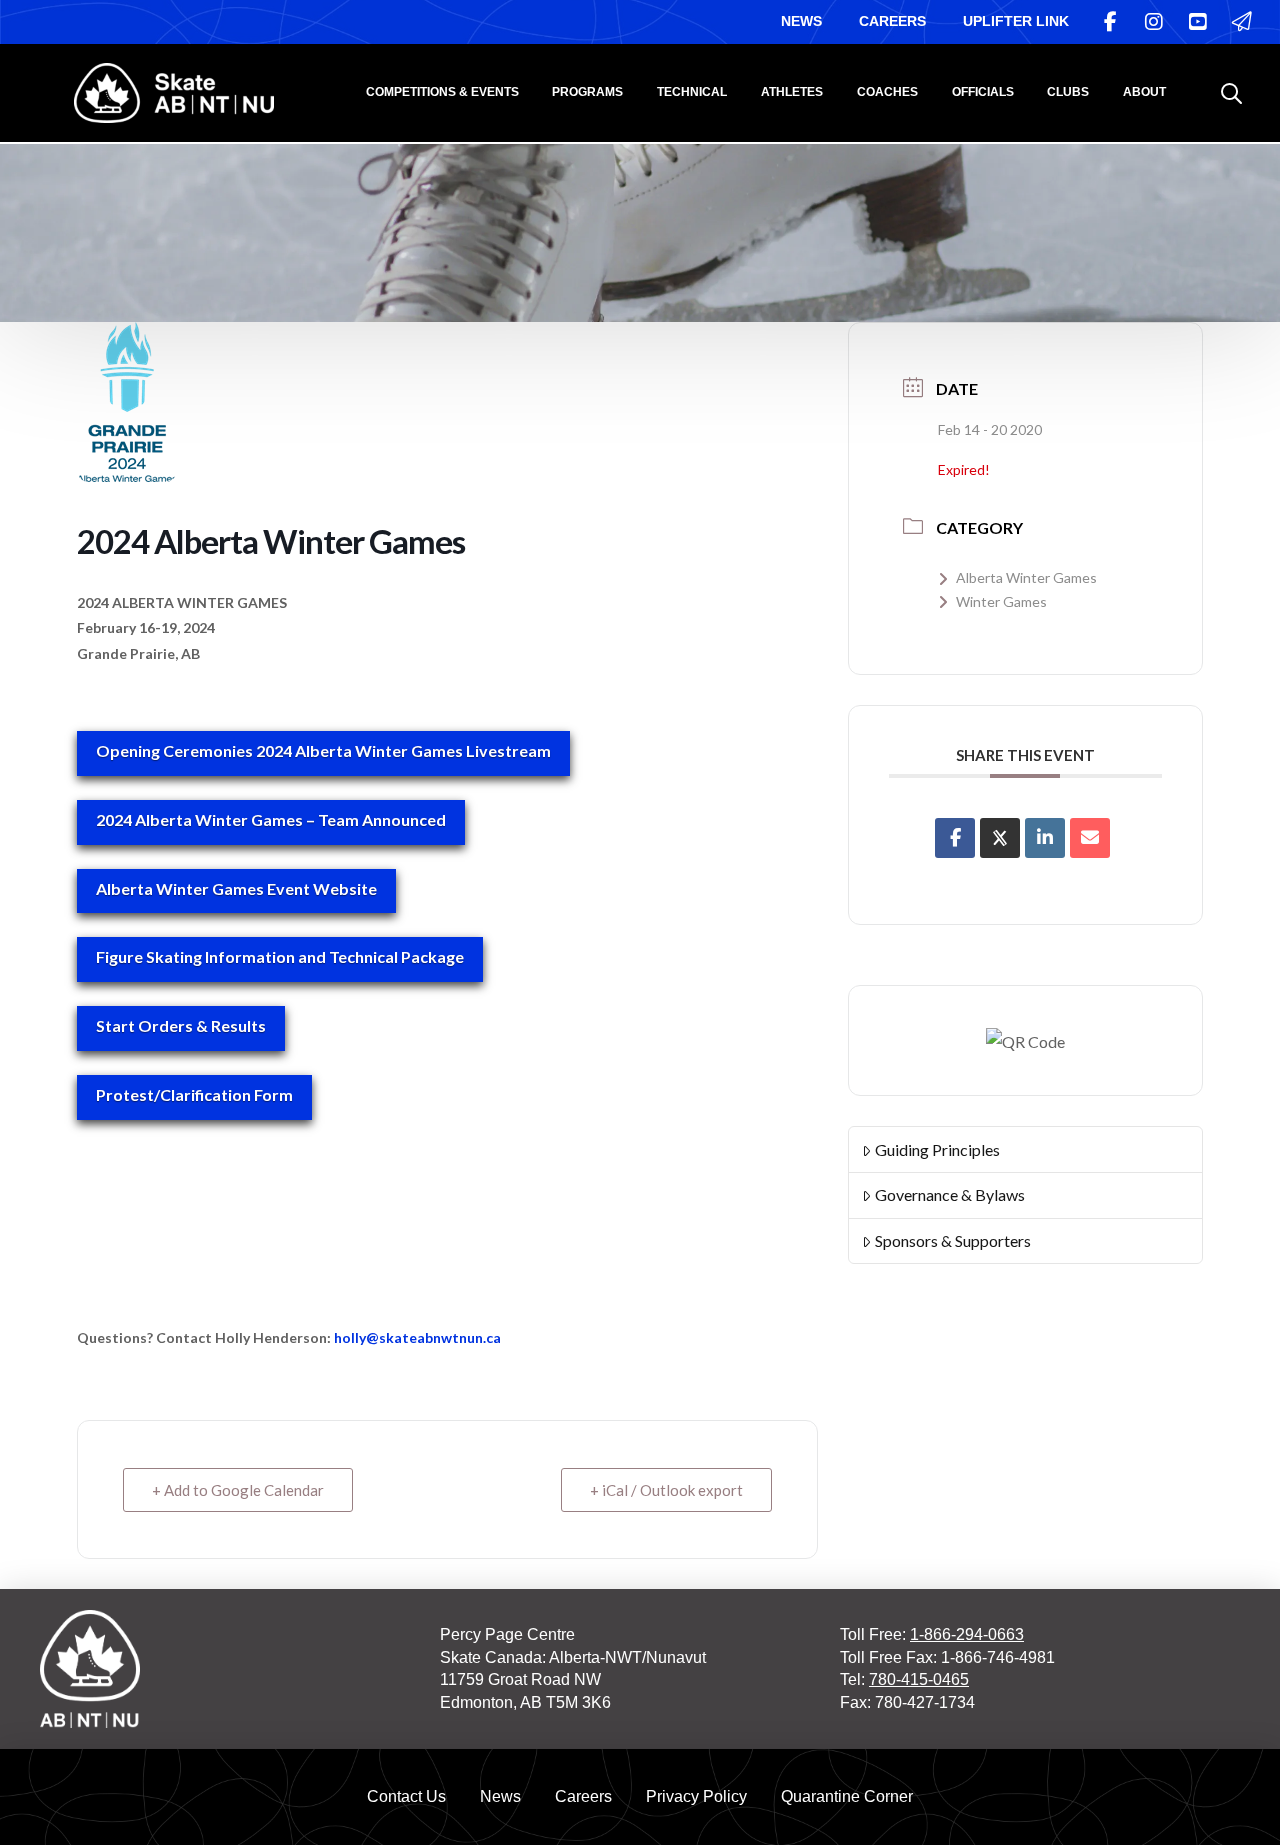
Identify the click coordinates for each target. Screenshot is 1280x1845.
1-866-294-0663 (967, 1634)
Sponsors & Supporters (953, 1240)
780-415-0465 (919, 1679)
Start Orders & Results (181, 1025)
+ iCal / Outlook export (666, 1490)
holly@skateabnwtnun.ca (417, 1337)
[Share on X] (1000, 838)
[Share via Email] (1090, 838)
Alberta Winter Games (1026, 577)
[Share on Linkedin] (1045, 838)
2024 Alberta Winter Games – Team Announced (271, 819)
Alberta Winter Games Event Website (236, 888)
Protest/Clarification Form (194, 1094)
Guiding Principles (937, 1149)
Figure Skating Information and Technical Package (280, 956)
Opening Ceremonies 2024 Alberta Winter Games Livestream (323, 750)
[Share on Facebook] (955, 838)
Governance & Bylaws (950, 1194)
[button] (1231, 93)
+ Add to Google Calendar (238, 1490)
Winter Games (1001, 601)
